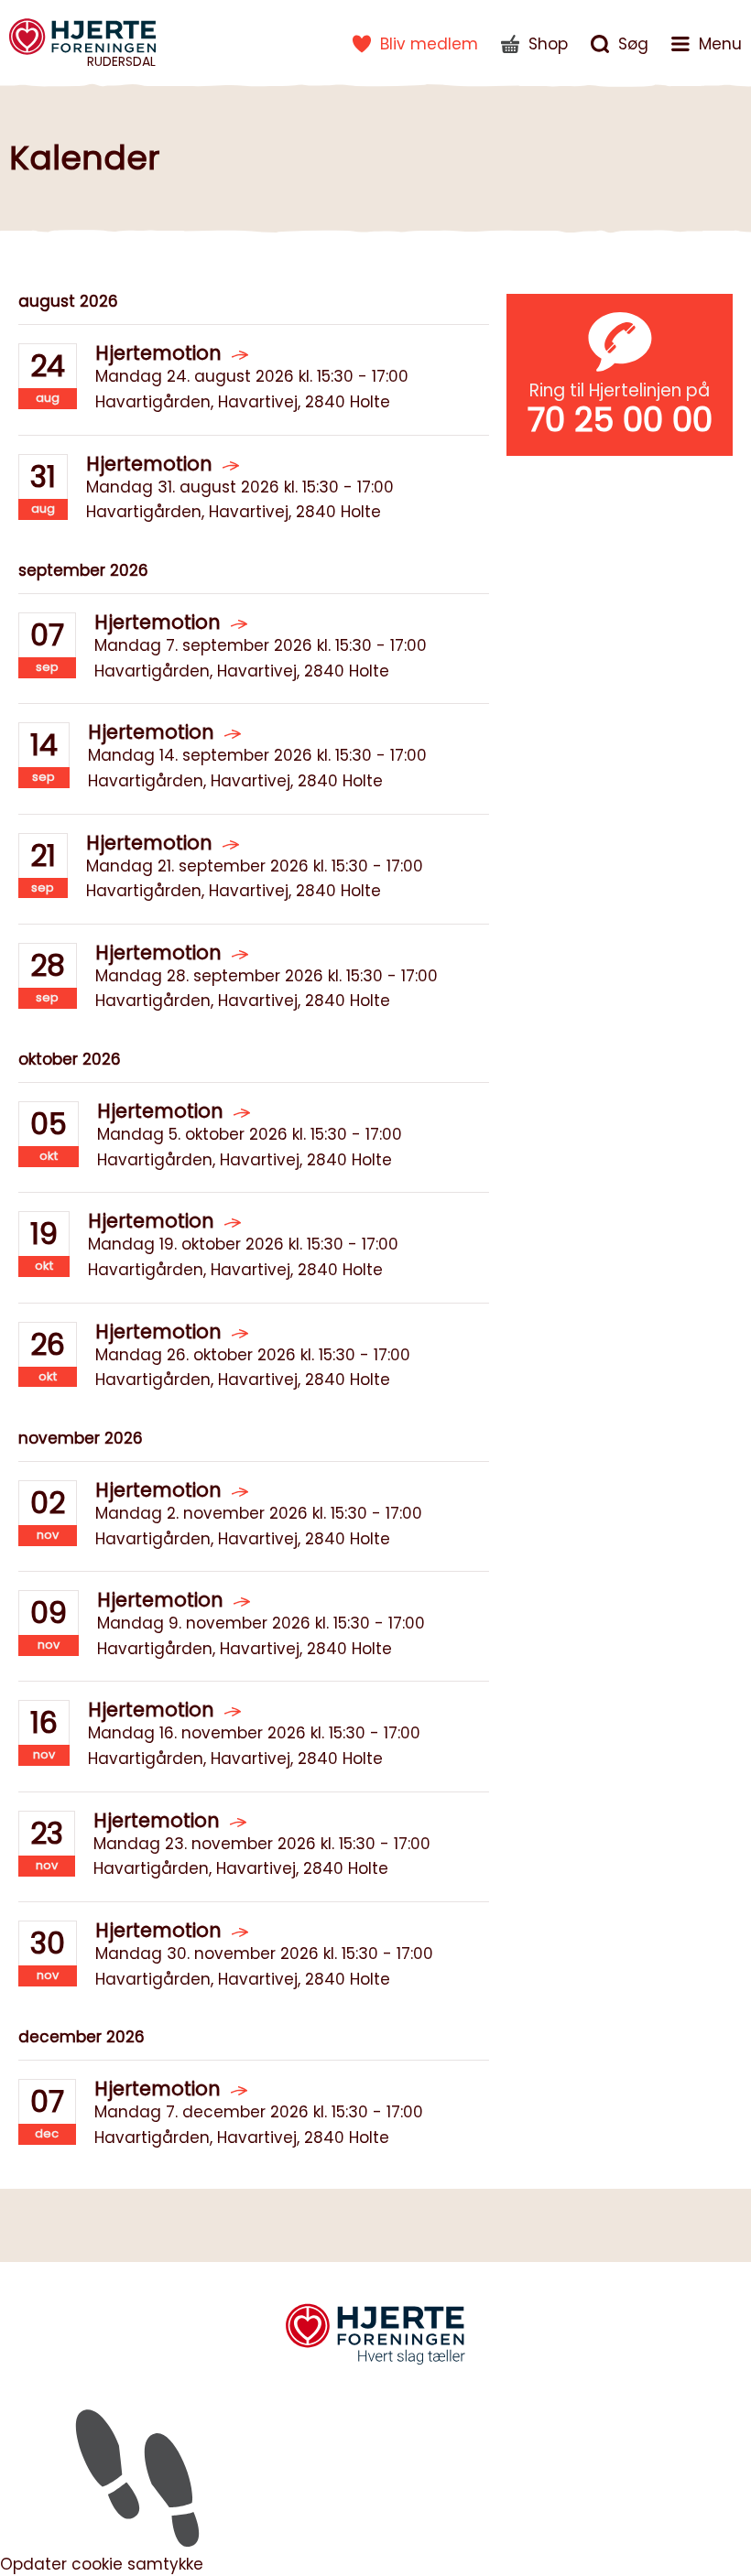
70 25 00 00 (620, 420)
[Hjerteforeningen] (375, 2362)
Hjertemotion (158, 353)
